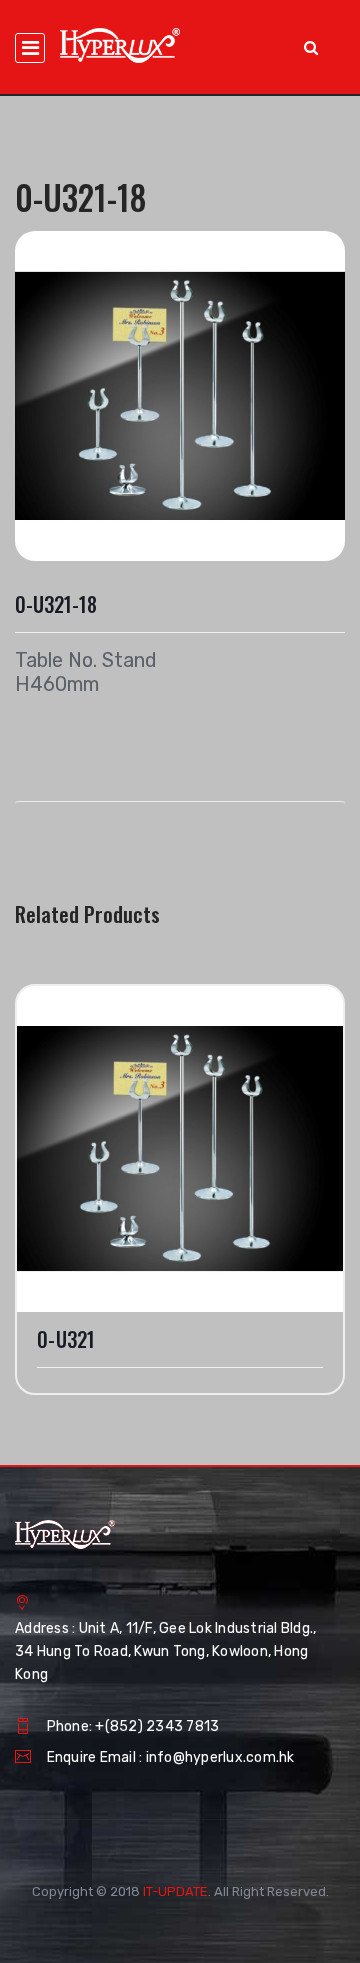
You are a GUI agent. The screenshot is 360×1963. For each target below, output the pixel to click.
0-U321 (66, 1339)
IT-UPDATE (175, 1891)
